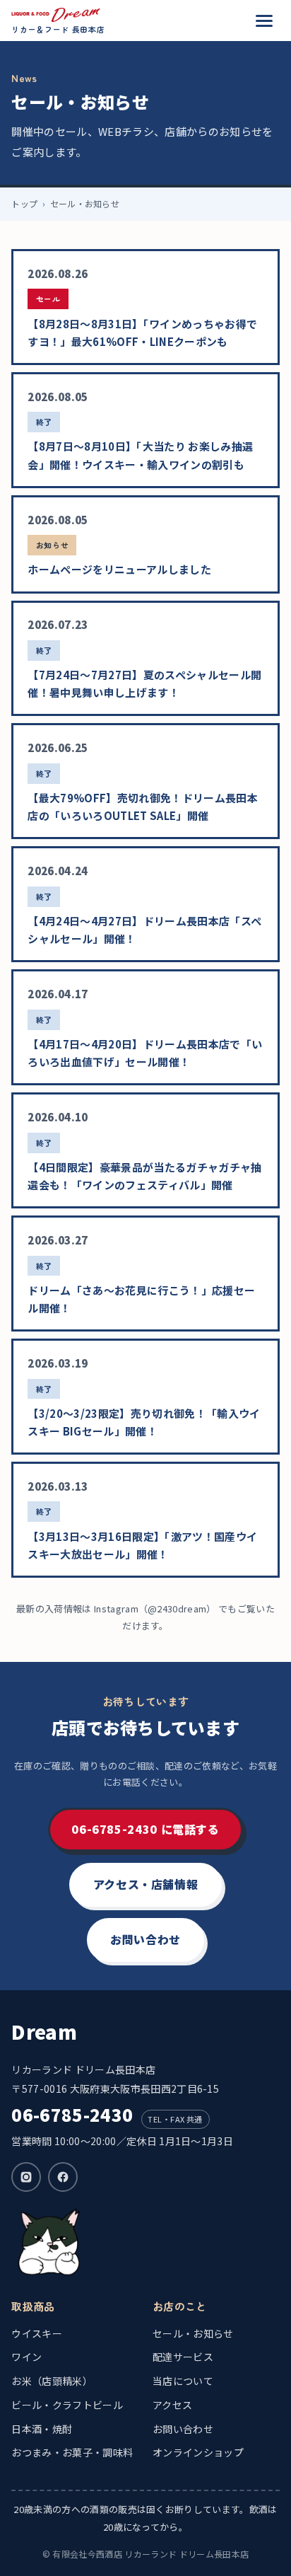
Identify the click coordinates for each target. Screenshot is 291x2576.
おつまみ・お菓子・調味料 (72, 2452)
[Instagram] (26, 2177)
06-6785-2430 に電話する (145, 1829)
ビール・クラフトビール (67, 2405)
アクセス (172, 2405)
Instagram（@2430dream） (155, 1608)
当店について (183, 2381)
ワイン (26, 2357)
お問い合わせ (145, 1939)
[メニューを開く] (264, 21)
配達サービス (183, 2357)
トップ (24, 203)
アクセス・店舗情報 (146, 1884)
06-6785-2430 (72, 2114)
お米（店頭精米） (52, 2381)
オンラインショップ (198, 2452)
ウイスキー (37, 2333)
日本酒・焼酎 (42, 2429)
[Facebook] (63, 2177)
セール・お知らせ (193, 2333)
